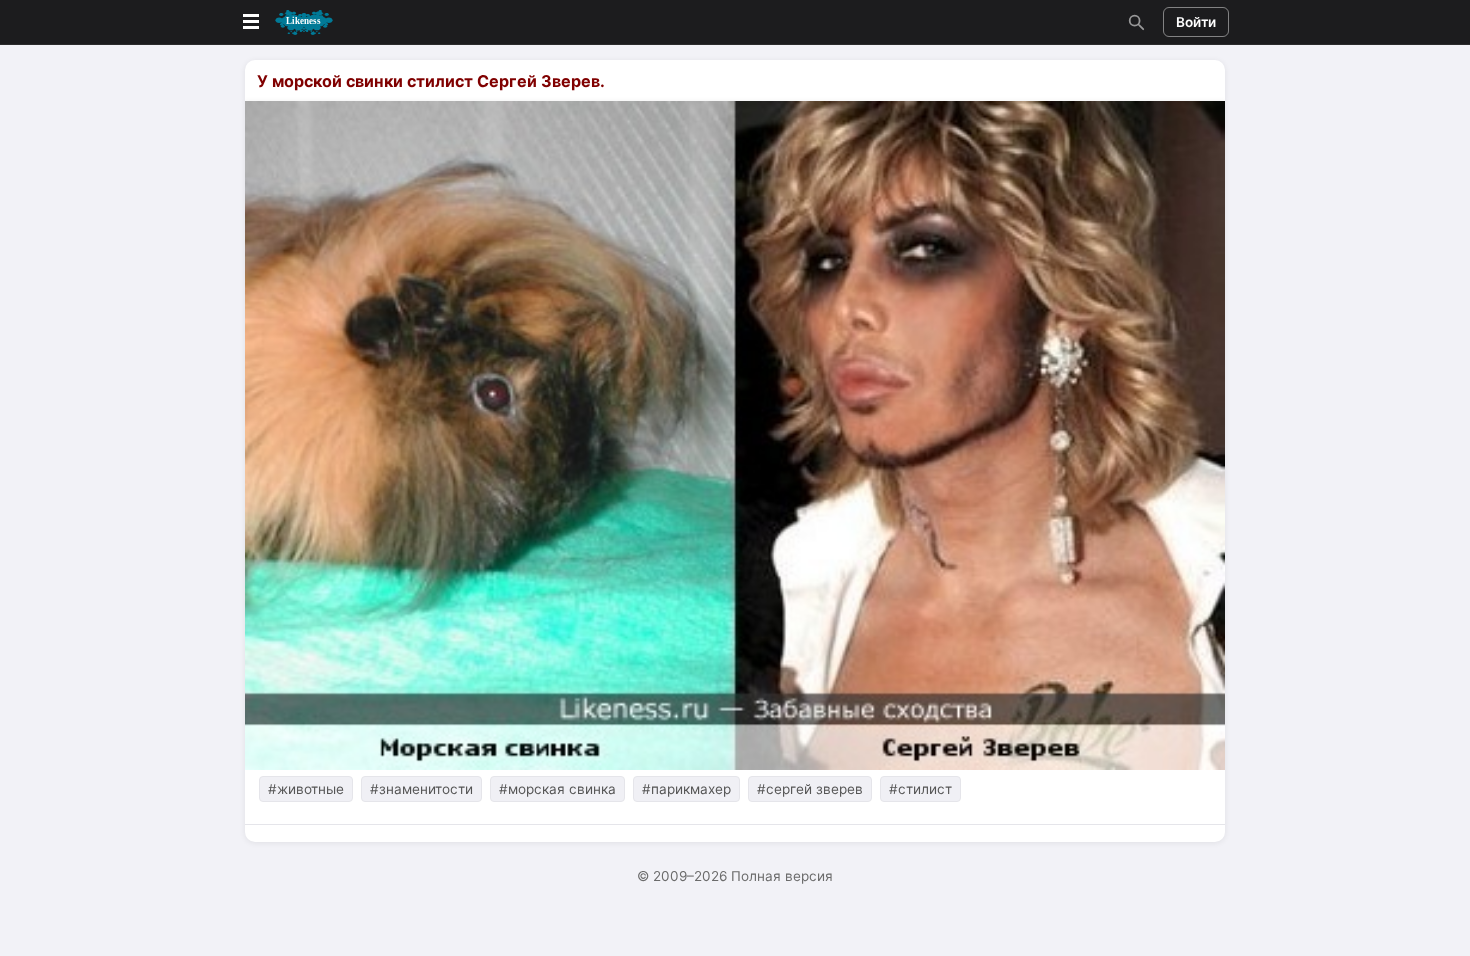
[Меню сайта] (286, 22)
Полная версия (782, 876)
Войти (1196, 22)
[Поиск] (1134, 22)
